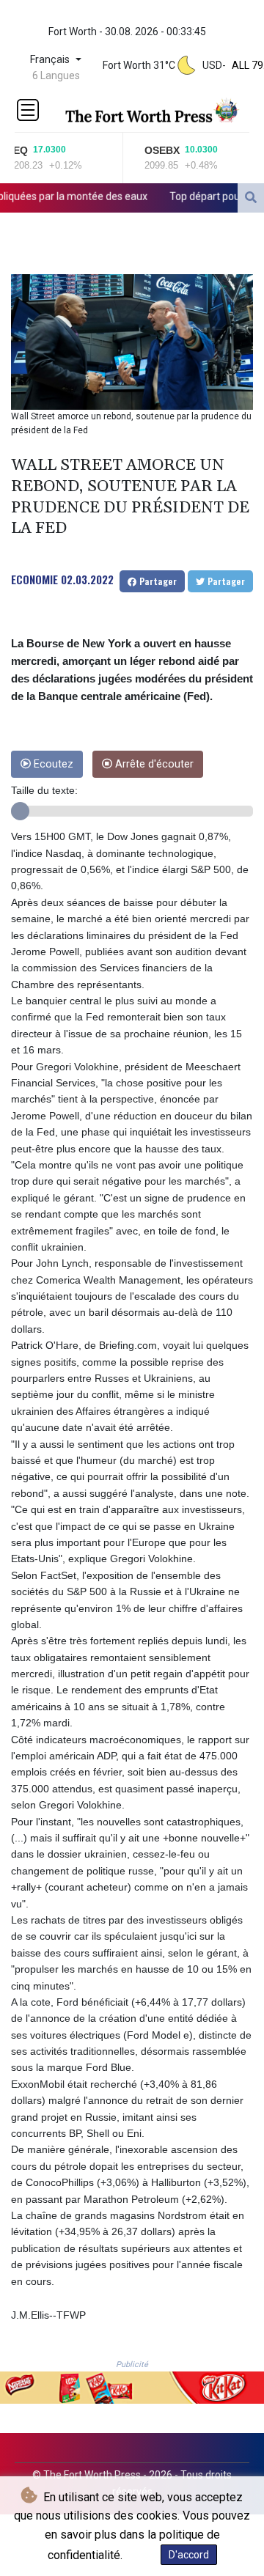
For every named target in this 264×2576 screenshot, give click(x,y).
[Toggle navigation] (28, 110)
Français (51, 60)
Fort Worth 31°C (139, 65)
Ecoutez (52, 764)
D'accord (189, 2555)
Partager (157, 581)
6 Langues (56, 76)
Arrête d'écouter (153, 764)
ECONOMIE (34, 579)
